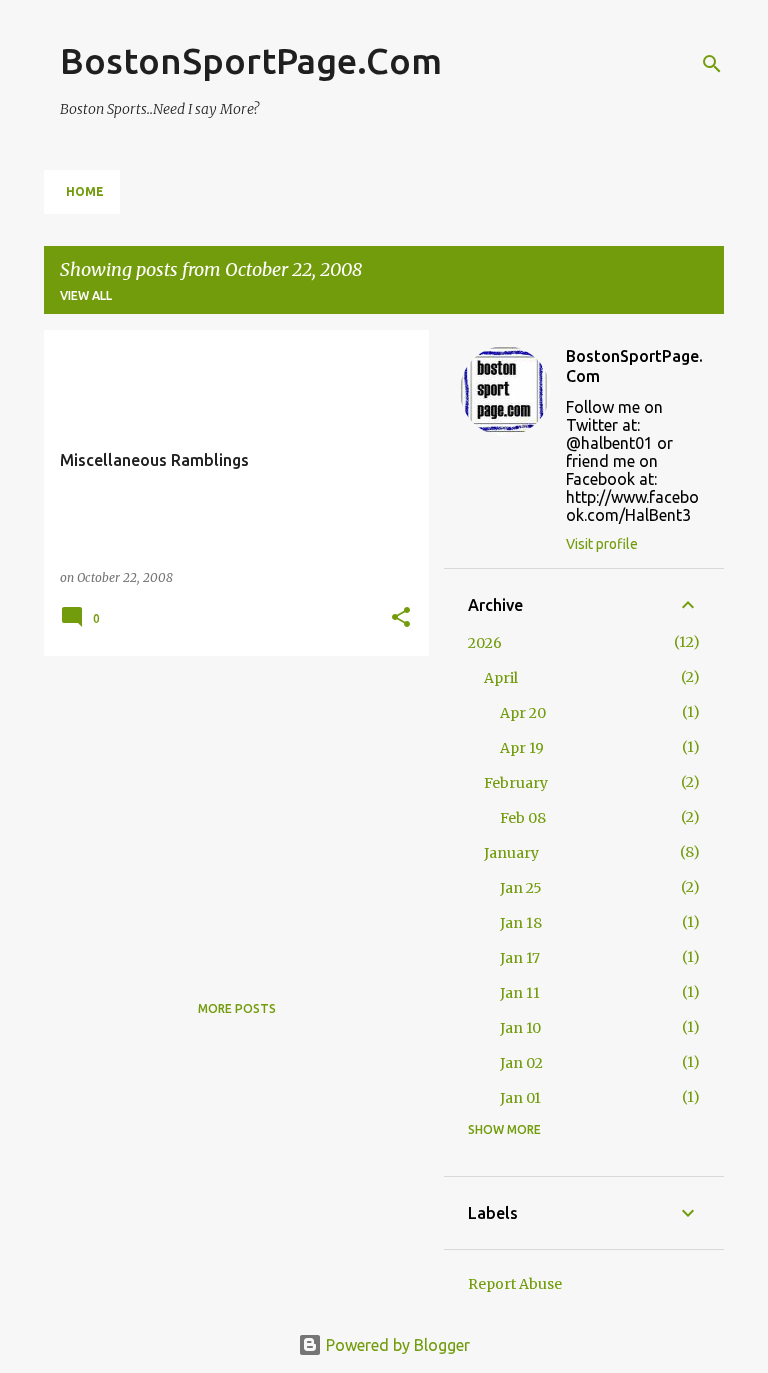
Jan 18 (521, 923)
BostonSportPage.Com (251, 60)
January (511, 853)
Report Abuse (515, 1284)
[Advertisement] (229, 811)
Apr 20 (523, 713)
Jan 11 (520, 993)
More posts (237, 1008)
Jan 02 (521, 1063)
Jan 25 (521, 888)
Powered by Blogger (396, 1345)
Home (85, 191)
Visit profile (602, 544)
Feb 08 (523, 818)
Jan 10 (520, 1028)
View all (86, 295)
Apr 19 (522, 748)
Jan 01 (520, 1098)
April (501, 678)
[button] (401, 618)
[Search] (712, 64)
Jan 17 (520, 958)
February (516, 783)
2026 (485, 643)
